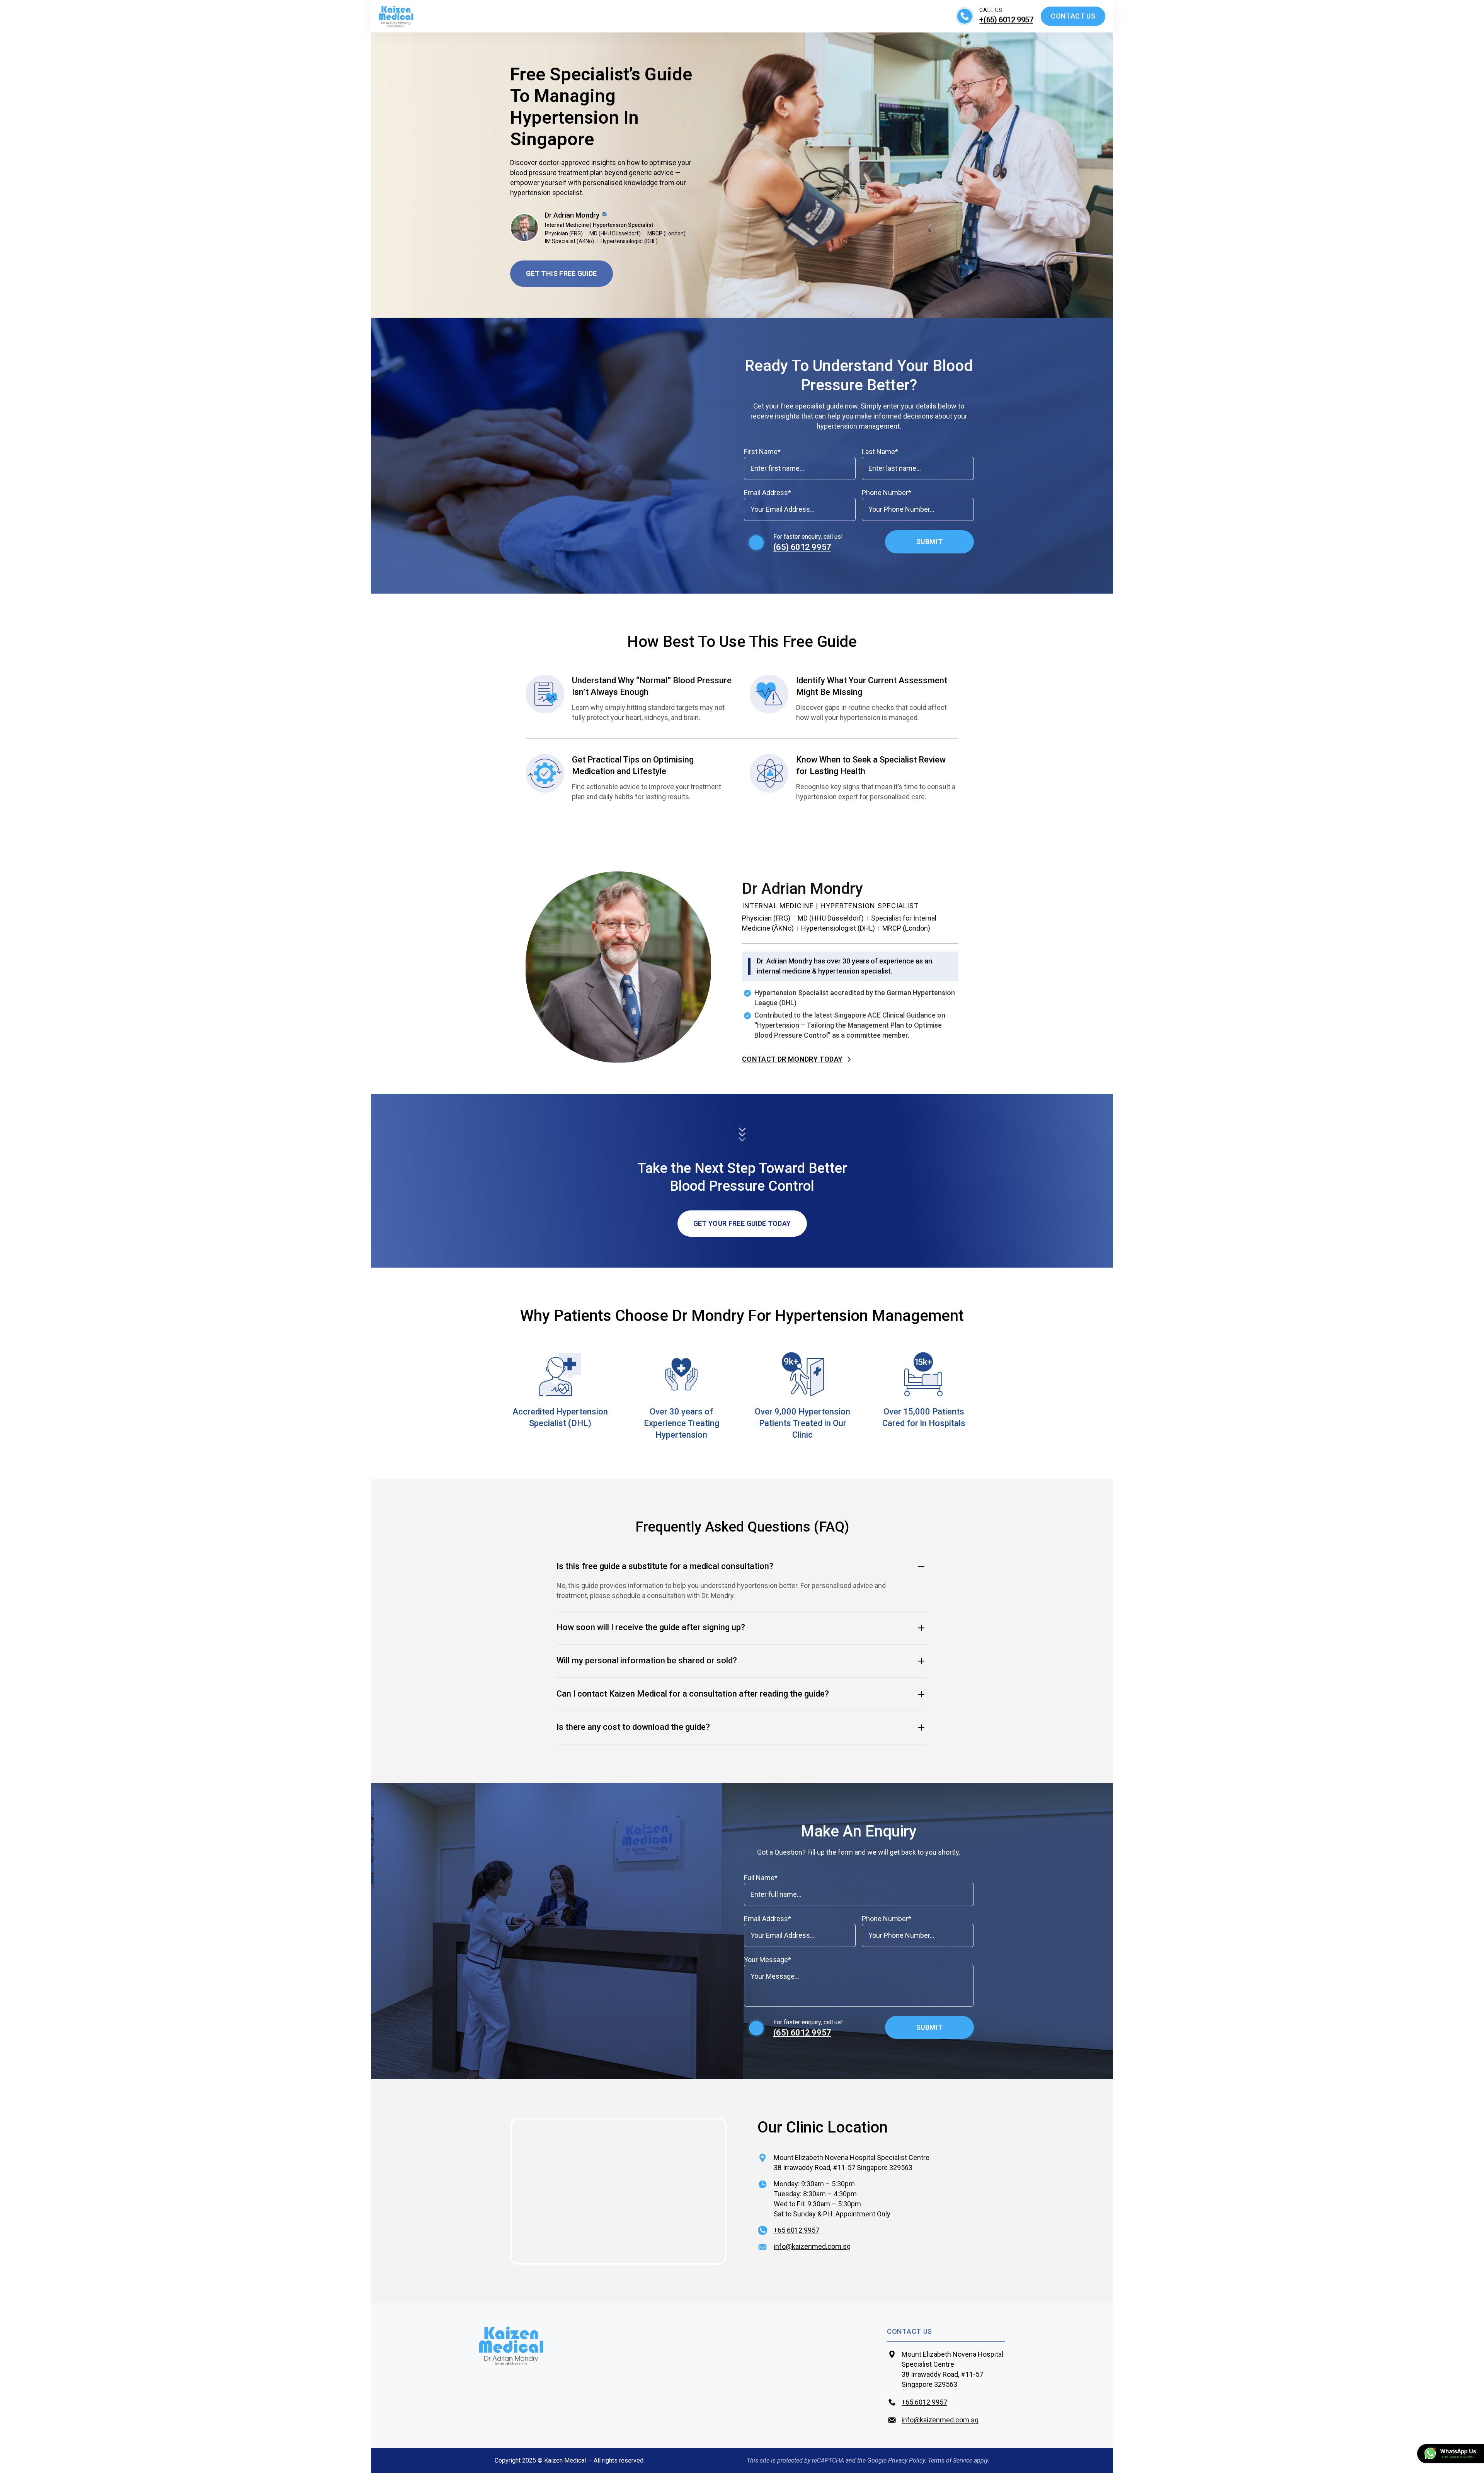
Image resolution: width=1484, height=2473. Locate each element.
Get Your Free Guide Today (742, 1223)
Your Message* (768, 1960)
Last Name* (880, 452)
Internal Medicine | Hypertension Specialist (599, 225)
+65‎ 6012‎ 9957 (796, 2230)
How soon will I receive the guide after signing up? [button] (651, 1627)
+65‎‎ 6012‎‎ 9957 (924, 2402)
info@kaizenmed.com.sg (812, 2246)
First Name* (762, 452)
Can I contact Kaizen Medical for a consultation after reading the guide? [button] (693, 1694)
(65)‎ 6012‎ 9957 (802, 547)
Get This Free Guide (562, 273)
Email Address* (768, 493)
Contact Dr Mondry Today (792, 1059)
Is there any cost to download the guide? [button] (633, 1727)
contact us (910, 2331)
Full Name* (761, 1878)
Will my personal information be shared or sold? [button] (647, 1660)
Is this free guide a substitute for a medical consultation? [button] (665, 1566)
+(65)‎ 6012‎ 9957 (1006, 20)
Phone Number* (887, 493)
